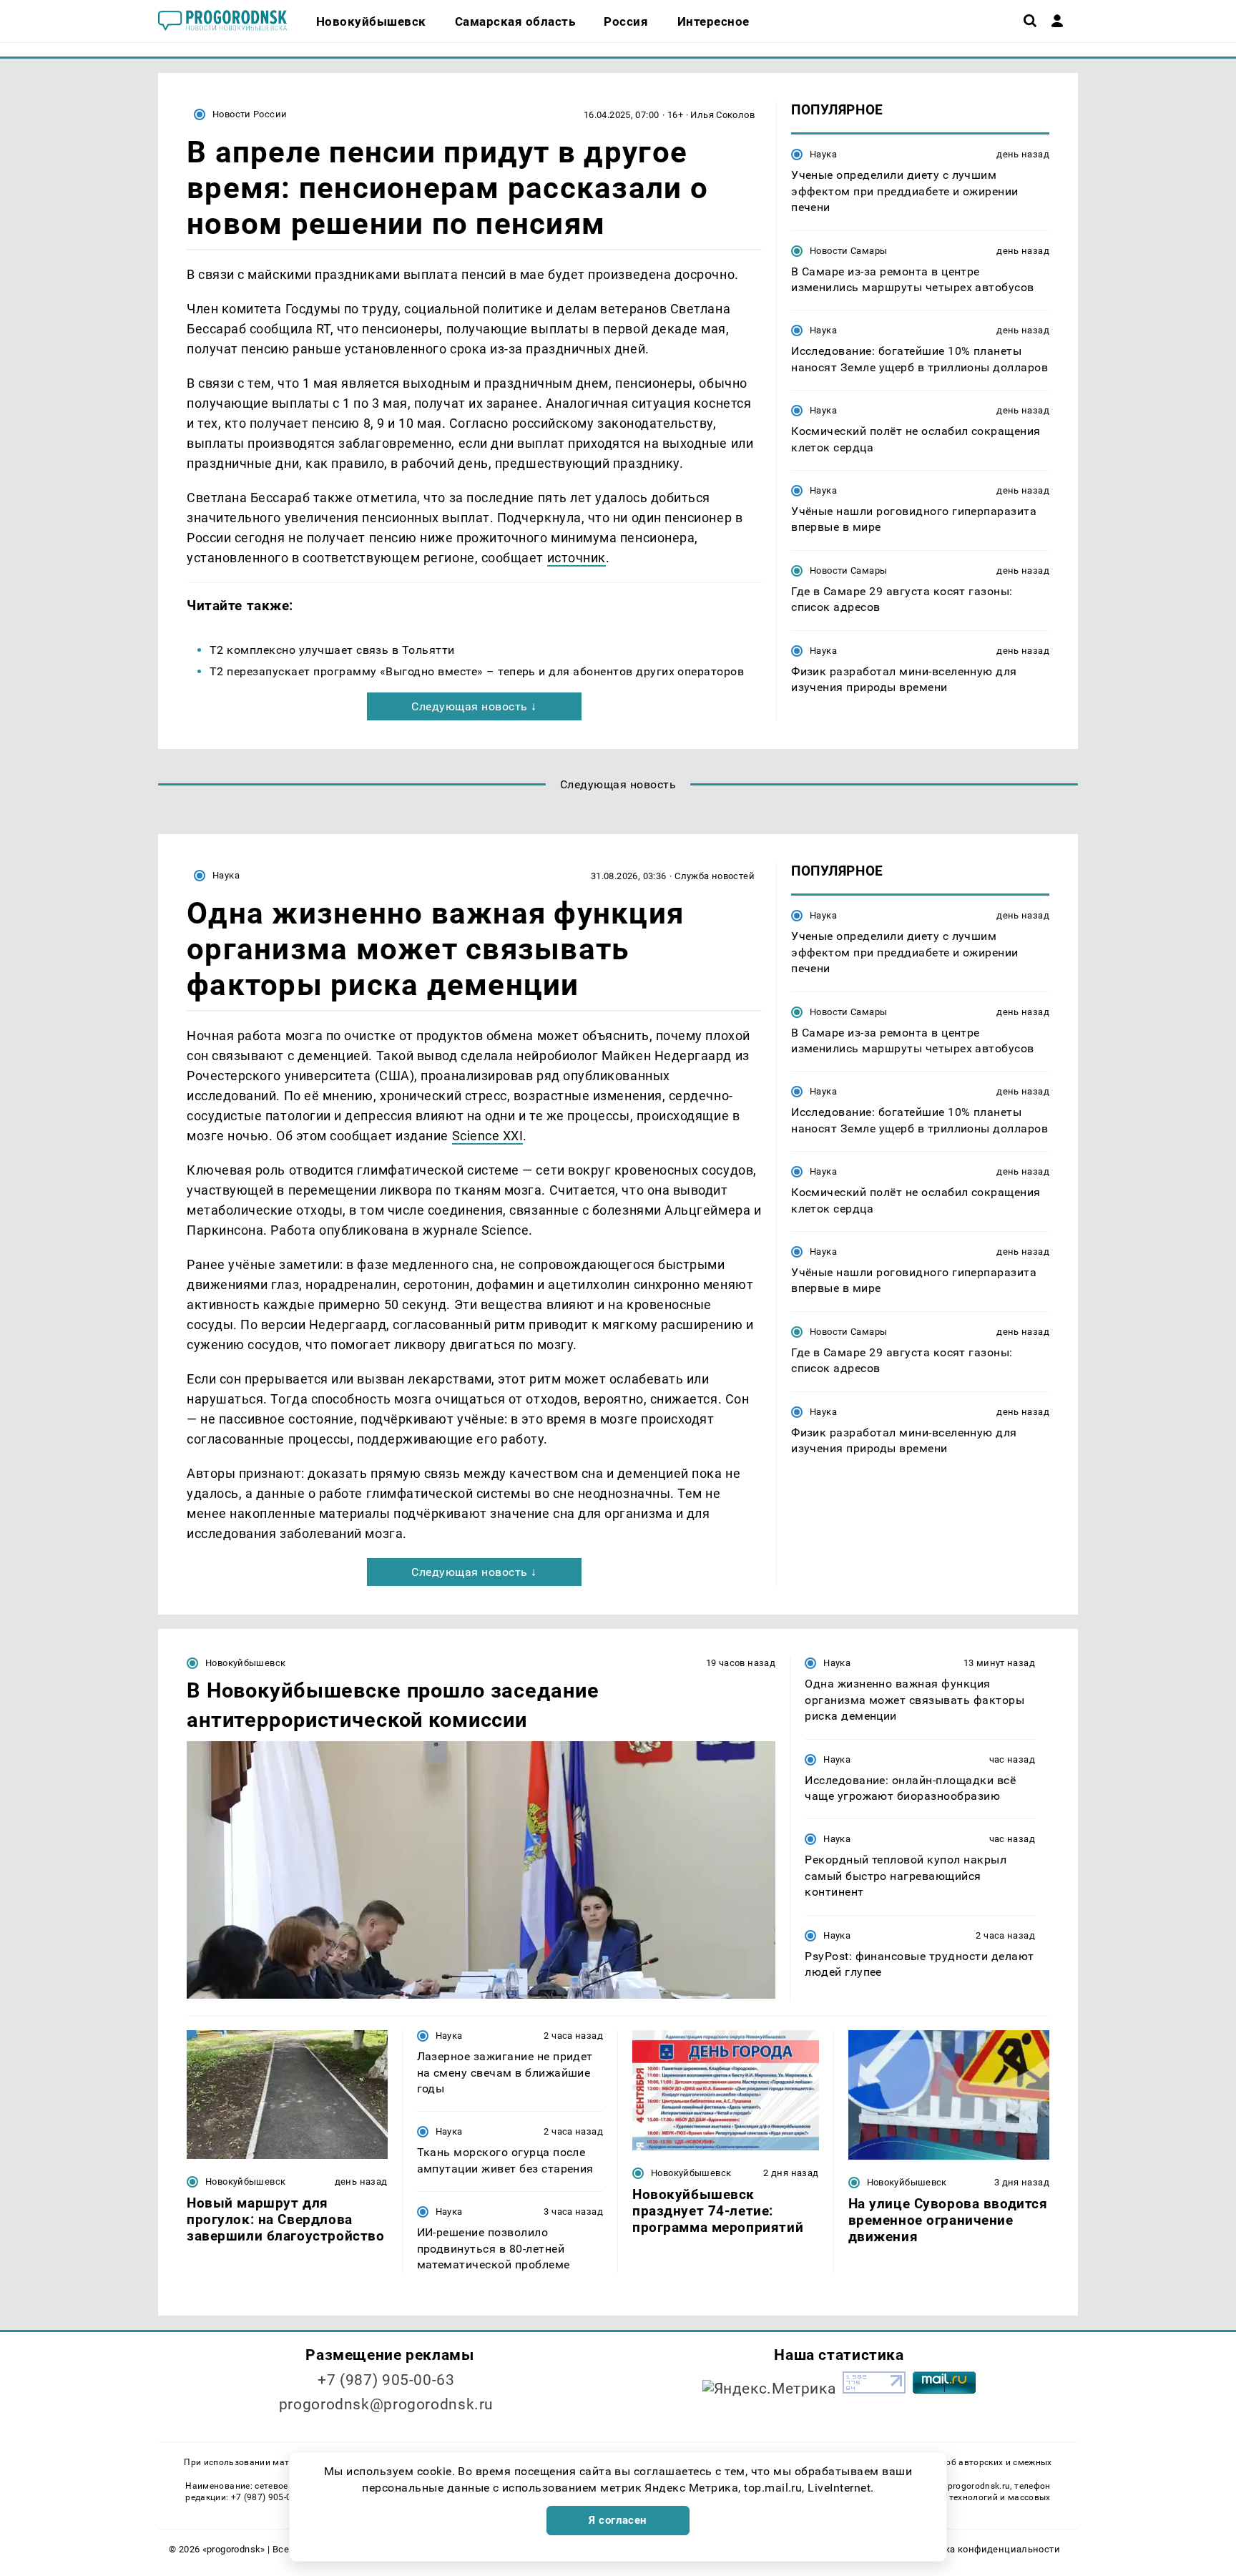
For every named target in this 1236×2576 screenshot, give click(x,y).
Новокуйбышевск (245, 1663)
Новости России (250, 114)
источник (577, 558)
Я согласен (618, 2520)
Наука (823, 154)
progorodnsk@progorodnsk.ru (386, 2404)
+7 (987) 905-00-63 (386, 2380)
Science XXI (488, 1136)
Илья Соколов (722, 115)
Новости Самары (848, 250)
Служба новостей (715, 876)
